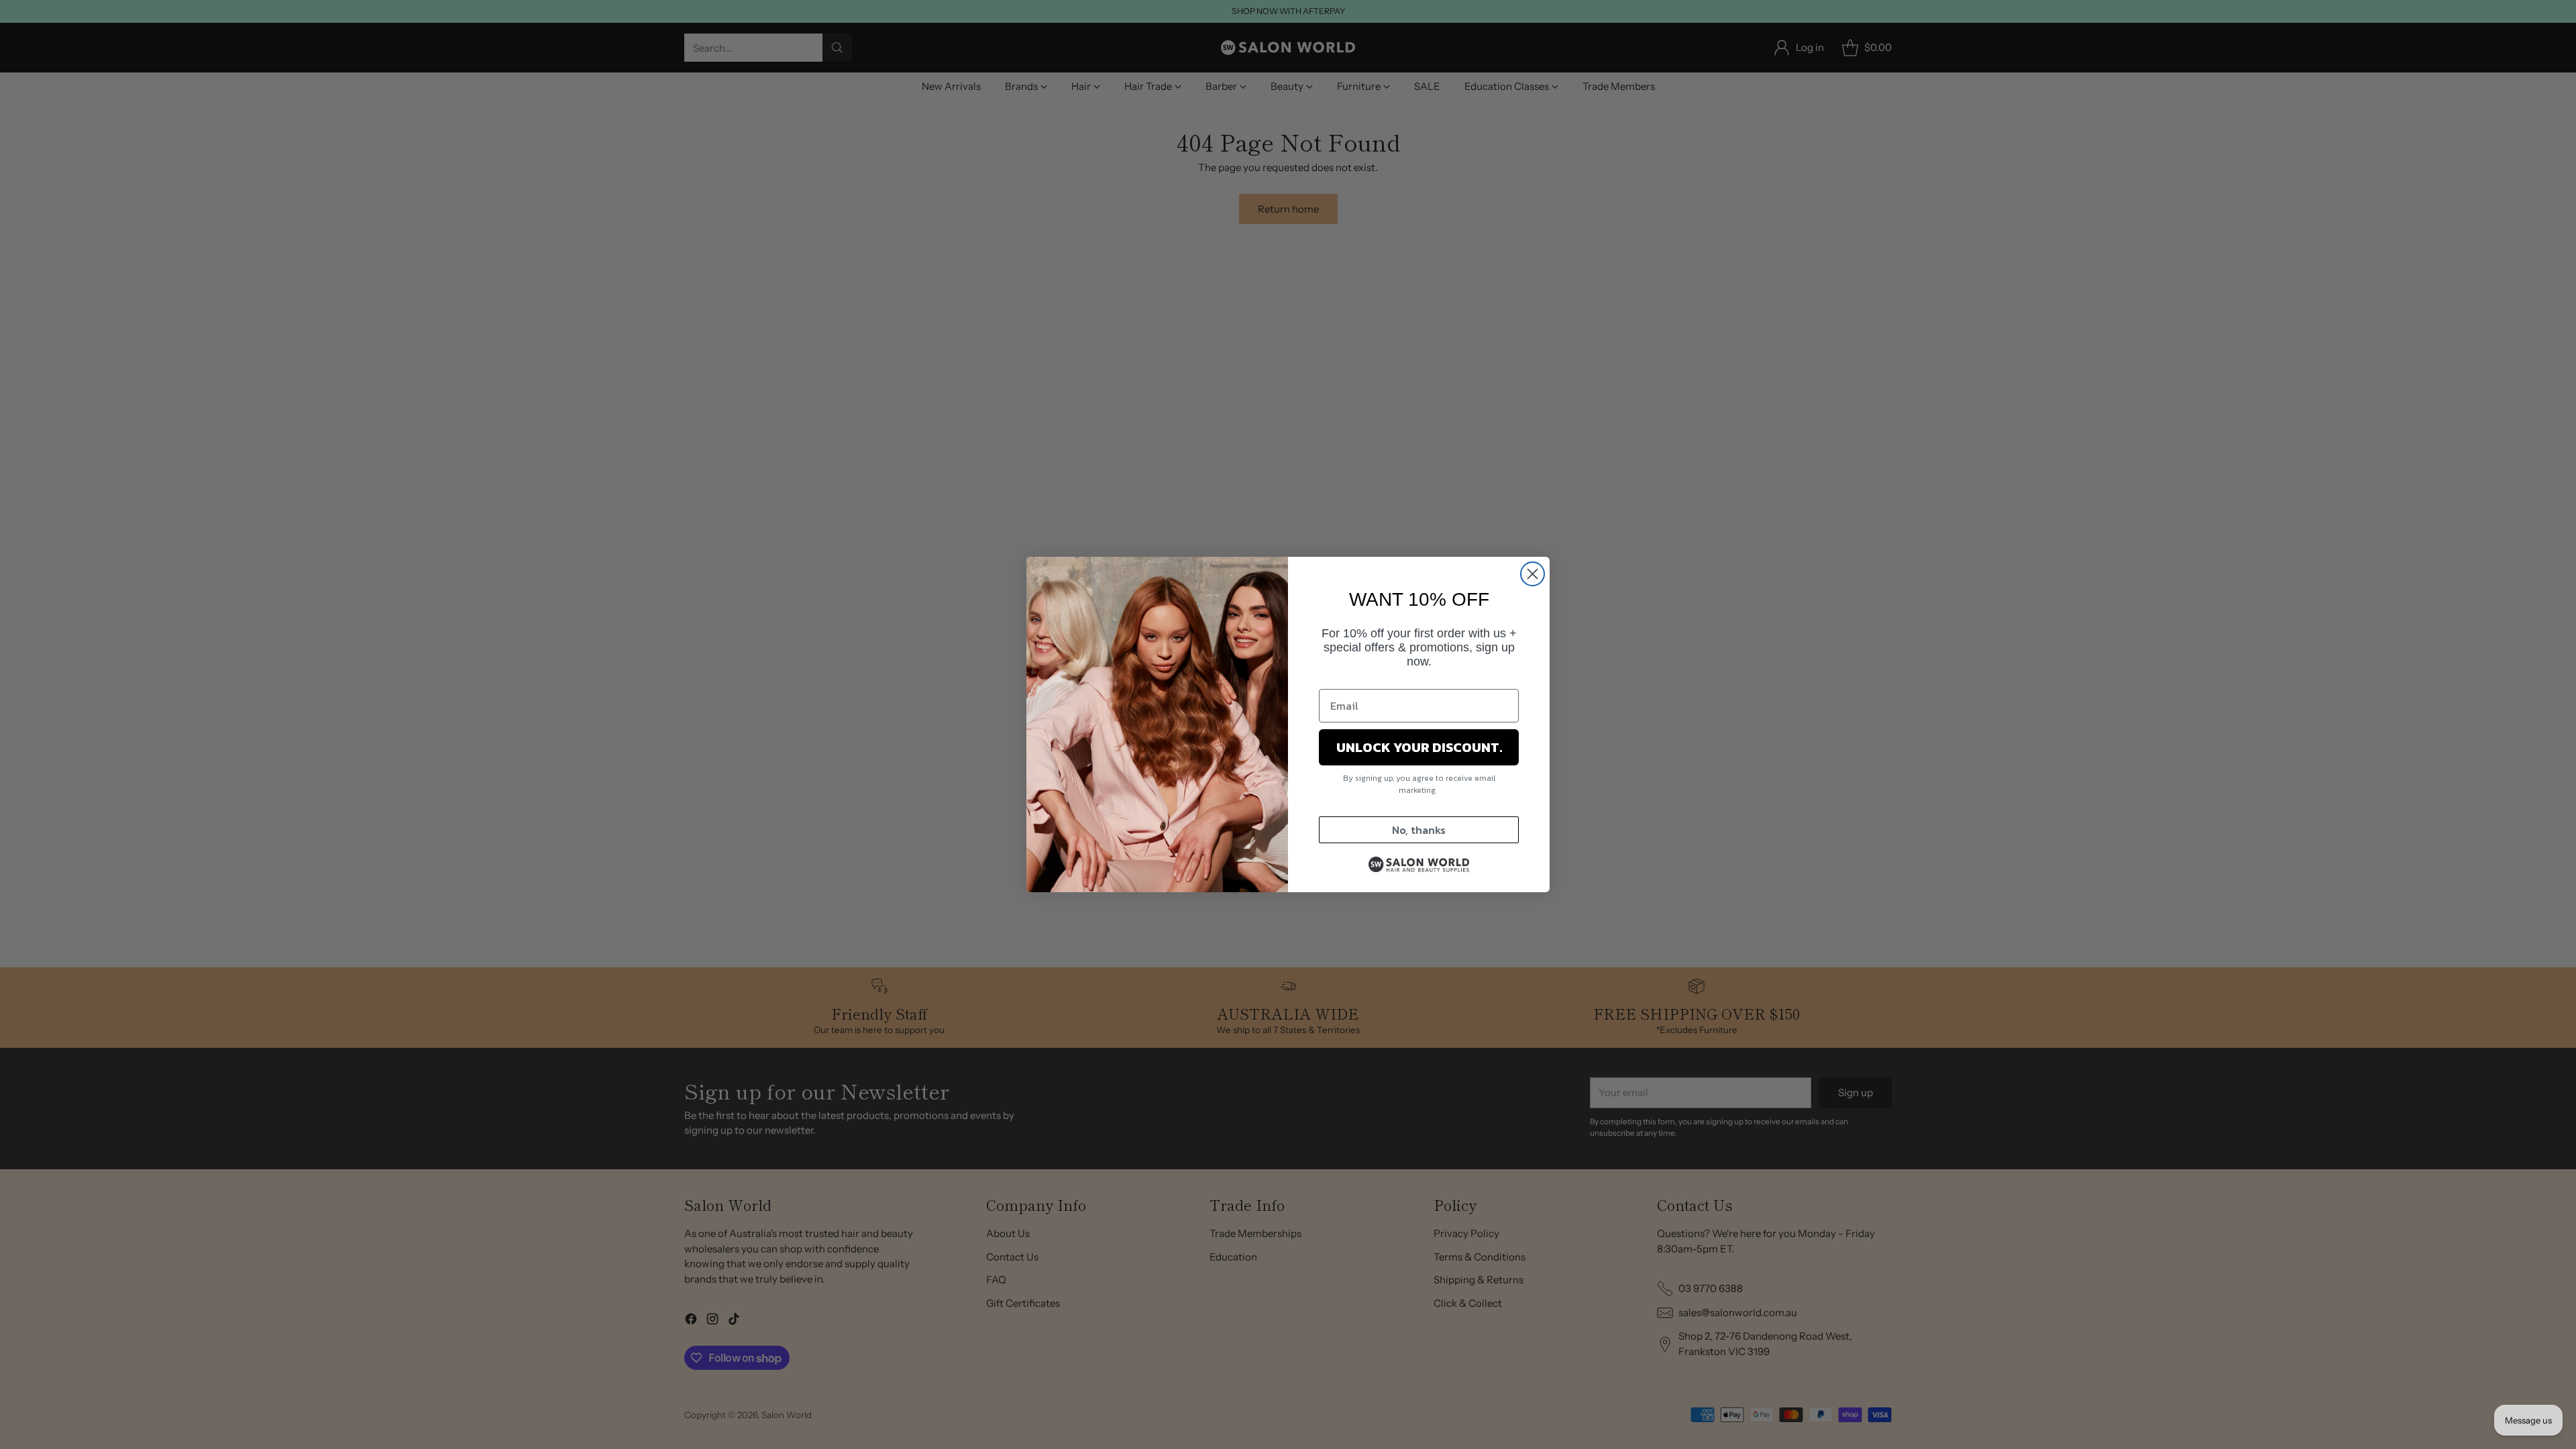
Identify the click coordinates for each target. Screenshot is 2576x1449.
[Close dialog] (1533, 574)
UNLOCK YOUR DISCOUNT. (1419, 747)
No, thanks (1419, 830)
